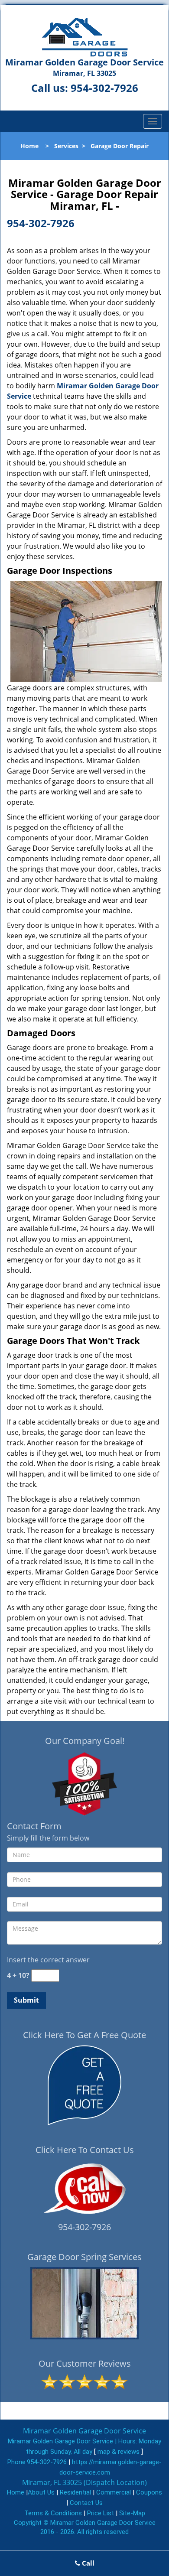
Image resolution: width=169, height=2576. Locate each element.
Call (87, 2563)
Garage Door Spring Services (84, 2257)
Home (29, 146)
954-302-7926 (104, 88)
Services (66, 146)
